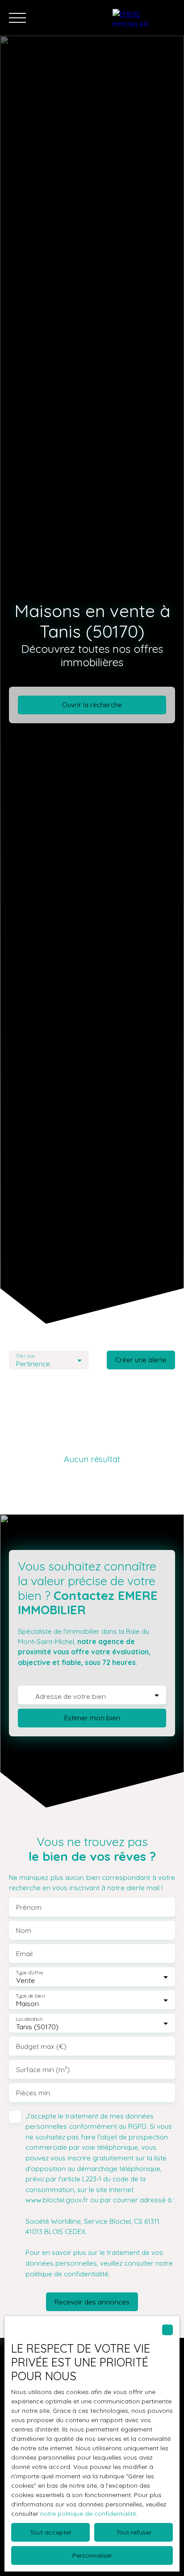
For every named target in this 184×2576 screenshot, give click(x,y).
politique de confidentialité (67, 2274)
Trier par (25, 1356)
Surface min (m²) (43, 2070)
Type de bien (30, 1996)
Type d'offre (29, 1973)
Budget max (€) (41, 2046)
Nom (24, 1931)
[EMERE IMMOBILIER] (144, 18)
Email (24, 1954)
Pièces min (33, 2093)
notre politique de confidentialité (88, 2514)
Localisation (29, 2019)
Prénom (29, 1907)
